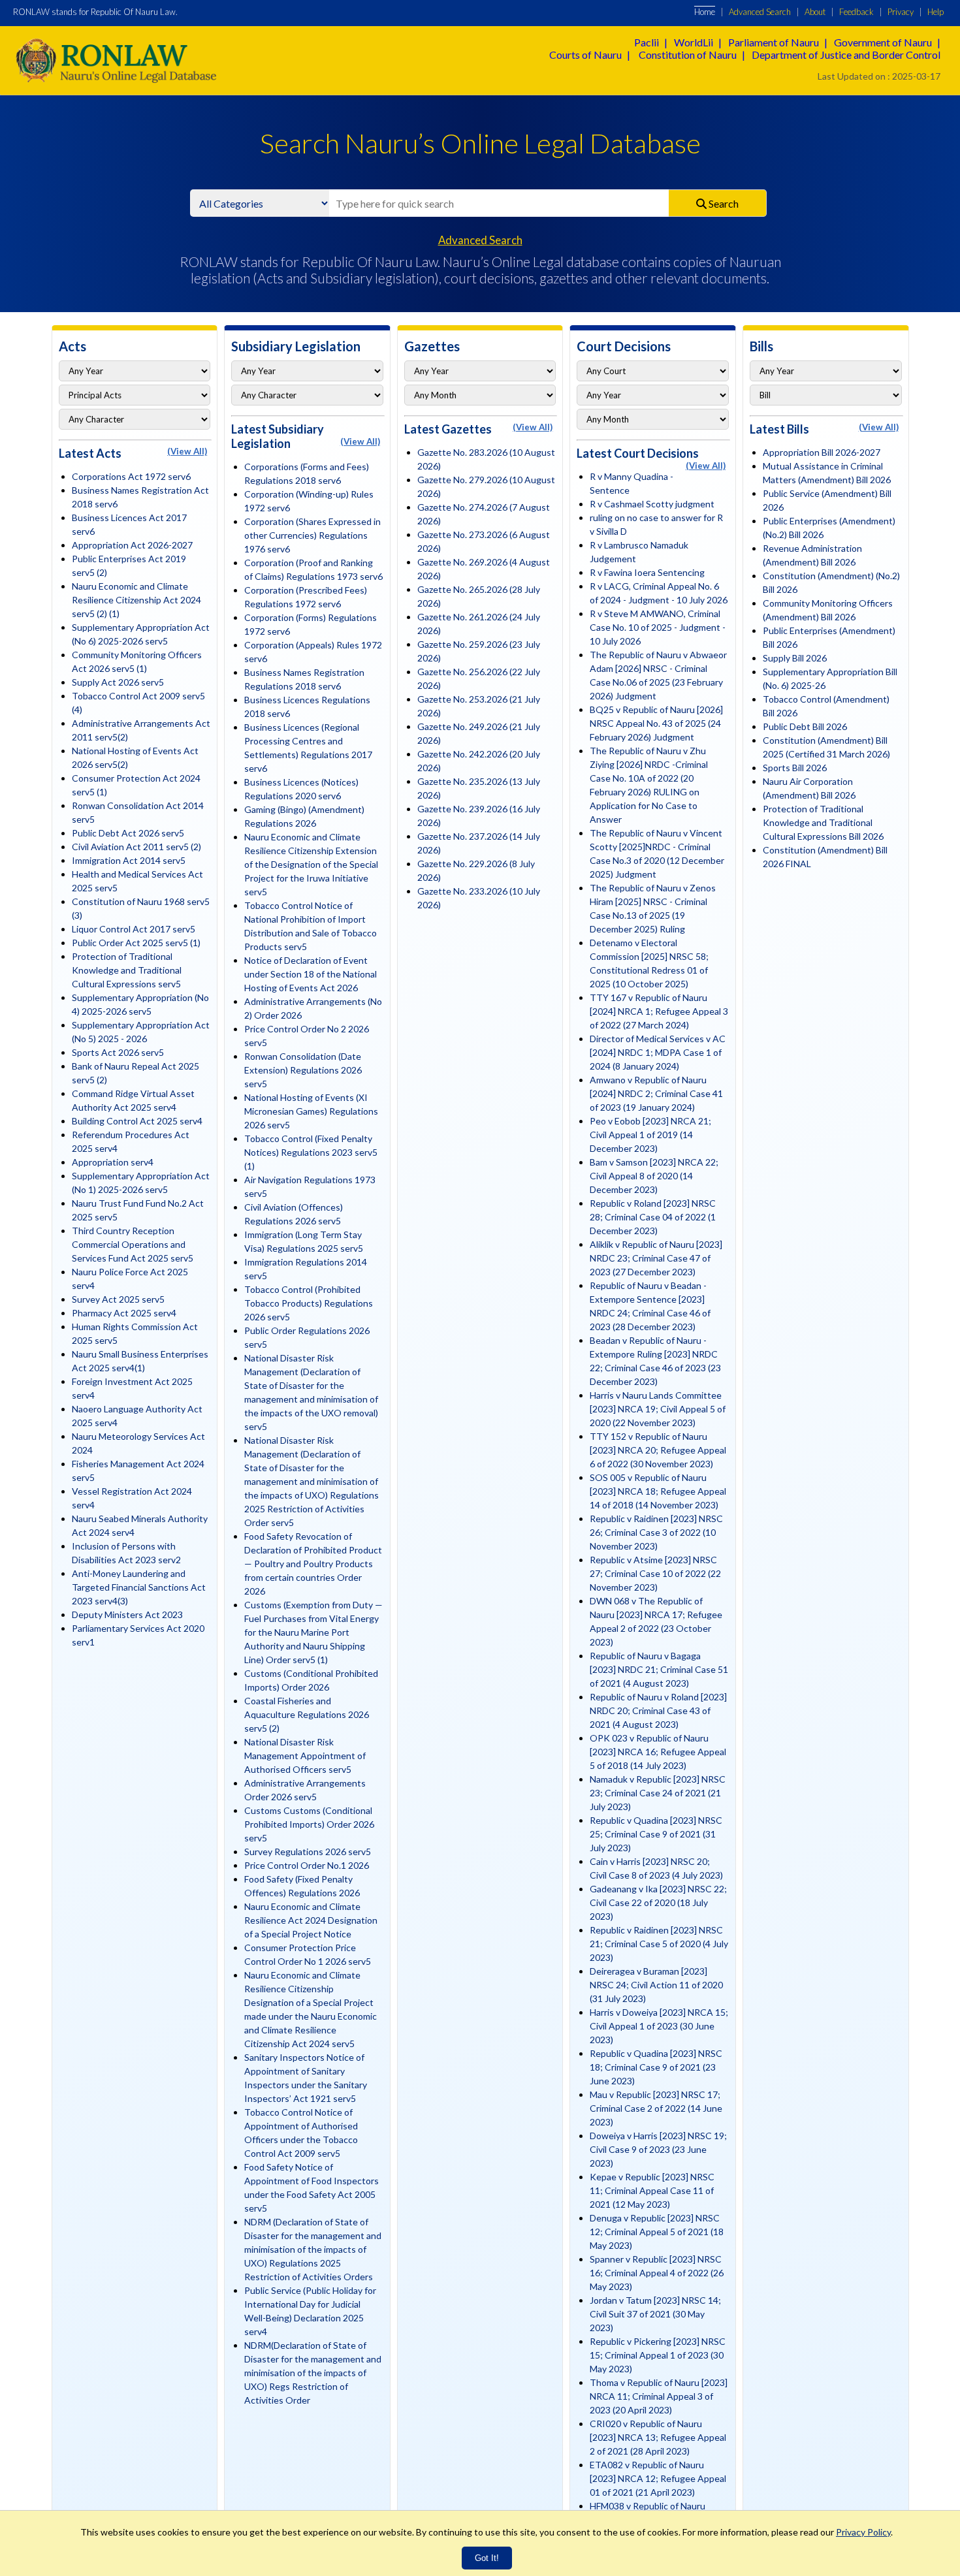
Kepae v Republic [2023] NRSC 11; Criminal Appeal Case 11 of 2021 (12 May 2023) (652, 2190)
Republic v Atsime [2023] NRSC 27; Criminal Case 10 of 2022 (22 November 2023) (655, 1573)
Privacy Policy (863, 2532)
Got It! (487, 2558)
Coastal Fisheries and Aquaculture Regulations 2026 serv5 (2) (307, 1714)
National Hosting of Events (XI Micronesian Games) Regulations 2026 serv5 (311, 1111)
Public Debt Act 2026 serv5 (128, 833)
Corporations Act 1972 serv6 (131, 476)
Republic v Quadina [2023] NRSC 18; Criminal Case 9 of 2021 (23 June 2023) (656, 2067)
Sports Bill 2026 (795, 768)
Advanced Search (760, 12)
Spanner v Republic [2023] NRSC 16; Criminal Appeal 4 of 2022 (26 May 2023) (657, 2273)
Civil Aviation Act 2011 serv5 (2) (136, 847)
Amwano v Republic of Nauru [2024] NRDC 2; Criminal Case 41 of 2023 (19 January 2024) (656, 1093)
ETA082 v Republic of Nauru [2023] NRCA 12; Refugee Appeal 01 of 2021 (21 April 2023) (658, 2478)
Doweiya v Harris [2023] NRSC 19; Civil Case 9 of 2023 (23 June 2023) (658, 2149)
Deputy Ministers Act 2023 (127, 1614)
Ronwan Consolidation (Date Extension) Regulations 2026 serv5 (303, 1070)
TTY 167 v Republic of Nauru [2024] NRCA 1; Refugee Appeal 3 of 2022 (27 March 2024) (659, 1011)
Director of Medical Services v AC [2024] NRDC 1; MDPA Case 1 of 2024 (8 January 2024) (658, 1052)
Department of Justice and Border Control (846, 55)
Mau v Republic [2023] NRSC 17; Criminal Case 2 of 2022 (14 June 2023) (656, 2108)
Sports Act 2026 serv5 (118, 1052)
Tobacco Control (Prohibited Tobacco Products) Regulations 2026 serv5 (309, 1303)
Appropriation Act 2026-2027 (132, 545)
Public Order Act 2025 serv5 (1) (136, 943)
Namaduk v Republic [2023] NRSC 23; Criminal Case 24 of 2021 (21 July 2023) (658, 1793)
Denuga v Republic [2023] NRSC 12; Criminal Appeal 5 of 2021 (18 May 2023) (657, 2232)
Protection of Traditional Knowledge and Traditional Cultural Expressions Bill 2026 (823, 822)
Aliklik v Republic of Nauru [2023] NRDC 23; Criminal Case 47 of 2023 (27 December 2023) (656, 1258)
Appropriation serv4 (113, 1162)
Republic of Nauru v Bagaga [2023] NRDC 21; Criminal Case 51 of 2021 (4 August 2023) (659, 1669)
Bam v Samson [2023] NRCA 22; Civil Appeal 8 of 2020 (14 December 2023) (654, 1176)
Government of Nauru (883, 42)
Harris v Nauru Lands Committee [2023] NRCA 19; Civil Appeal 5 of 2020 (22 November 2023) (658, 1409)
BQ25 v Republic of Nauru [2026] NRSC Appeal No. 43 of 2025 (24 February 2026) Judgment (656, 723)
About (815, 12)
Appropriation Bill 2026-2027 (822, 452)
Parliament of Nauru (774, 42)
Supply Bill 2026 (795, 658)
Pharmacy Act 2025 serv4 (124, 1313)
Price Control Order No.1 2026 (307, 1865)
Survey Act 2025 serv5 (118, 1299)
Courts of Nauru (585, 55)
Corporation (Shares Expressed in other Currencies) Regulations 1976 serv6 (312, 535)
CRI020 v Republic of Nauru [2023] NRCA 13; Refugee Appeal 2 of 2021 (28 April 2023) (658, 2437)
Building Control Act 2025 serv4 (137, 1121)
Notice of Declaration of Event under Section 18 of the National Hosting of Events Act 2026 (311, 974)
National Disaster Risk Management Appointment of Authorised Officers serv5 (305, 1756)
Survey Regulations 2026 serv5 (308, 1852)
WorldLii (694, 42)
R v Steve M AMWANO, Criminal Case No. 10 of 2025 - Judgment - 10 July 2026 (658, 627)
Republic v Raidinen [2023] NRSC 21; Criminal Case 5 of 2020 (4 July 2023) (659, 1944)
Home (705, 12)
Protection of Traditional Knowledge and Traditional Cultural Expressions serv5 (127, 970)
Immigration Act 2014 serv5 (129, 860)
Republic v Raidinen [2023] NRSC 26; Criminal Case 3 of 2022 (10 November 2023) (656, 1532)
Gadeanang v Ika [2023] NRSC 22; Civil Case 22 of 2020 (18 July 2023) (658, 1902)
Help (936, 12)
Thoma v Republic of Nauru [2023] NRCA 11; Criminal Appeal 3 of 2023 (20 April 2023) (659, 2396)
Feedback (856, 12)
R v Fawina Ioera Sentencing (647, 572)
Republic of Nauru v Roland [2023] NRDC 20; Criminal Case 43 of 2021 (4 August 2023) (658, 1710)
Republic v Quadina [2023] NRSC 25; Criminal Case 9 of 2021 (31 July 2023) (656, 1834)
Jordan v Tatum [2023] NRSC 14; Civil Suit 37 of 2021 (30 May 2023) (655, 2314)
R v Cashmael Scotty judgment (652, 504)
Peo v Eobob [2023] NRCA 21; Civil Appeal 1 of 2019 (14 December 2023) (650, 1135)
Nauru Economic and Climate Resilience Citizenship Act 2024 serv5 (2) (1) (136, 600)
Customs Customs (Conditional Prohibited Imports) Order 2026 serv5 (309, 1824)
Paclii (647, 42)
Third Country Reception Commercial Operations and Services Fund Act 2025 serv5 (133, 1244)
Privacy (901, 12)
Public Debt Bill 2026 (805, 726)
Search (723, 203)
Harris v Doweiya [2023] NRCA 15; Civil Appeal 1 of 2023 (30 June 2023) (659, 2026)
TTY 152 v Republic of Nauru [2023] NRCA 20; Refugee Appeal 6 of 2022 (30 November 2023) (658, 1450)
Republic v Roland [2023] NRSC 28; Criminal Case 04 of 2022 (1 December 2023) (653, 1217)
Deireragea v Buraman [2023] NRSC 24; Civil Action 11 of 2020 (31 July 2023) (656, 1985)
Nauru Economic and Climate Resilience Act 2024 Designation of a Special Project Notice (311, 1920)
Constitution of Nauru (688, 55)
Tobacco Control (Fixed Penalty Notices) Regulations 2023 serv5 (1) (311, 1152)
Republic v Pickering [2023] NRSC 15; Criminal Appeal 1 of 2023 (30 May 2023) (658, 2355)
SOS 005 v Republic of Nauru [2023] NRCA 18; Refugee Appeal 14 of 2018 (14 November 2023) (658, 1491)
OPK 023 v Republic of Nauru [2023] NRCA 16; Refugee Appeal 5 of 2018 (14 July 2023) (658, 1752)
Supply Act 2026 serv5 (118, 682)
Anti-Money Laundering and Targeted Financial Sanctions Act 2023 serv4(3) (139, 1587)
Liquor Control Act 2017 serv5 (134, 929)
